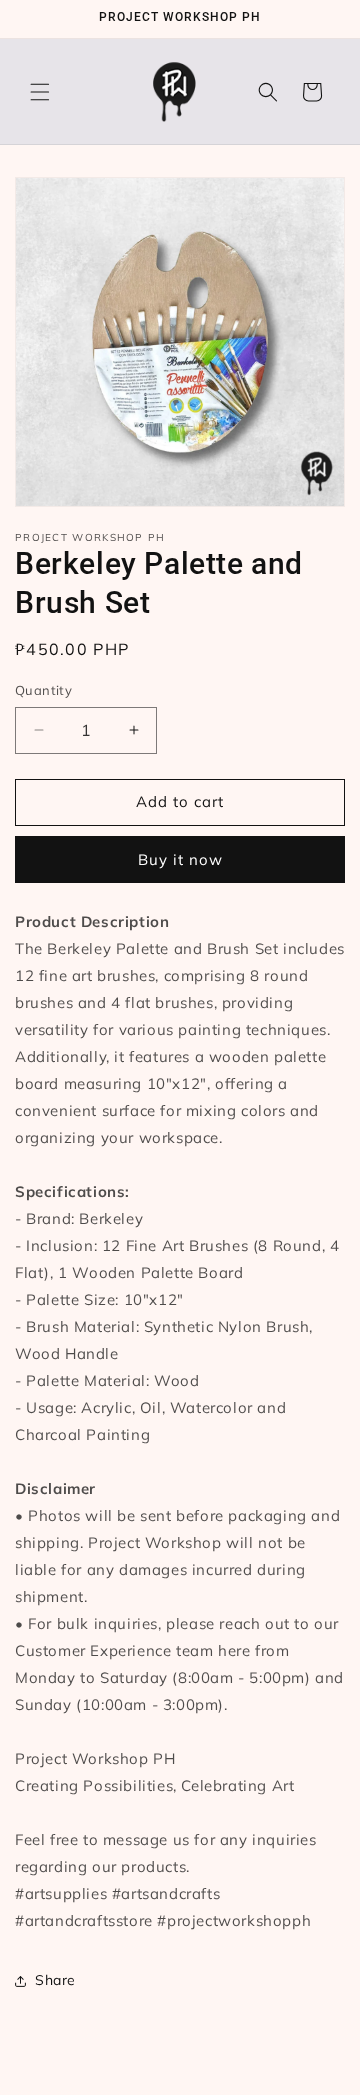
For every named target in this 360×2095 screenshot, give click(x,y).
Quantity (43, 690)
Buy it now (180, 859)
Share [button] (55, 1980)
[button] (40, 92)
